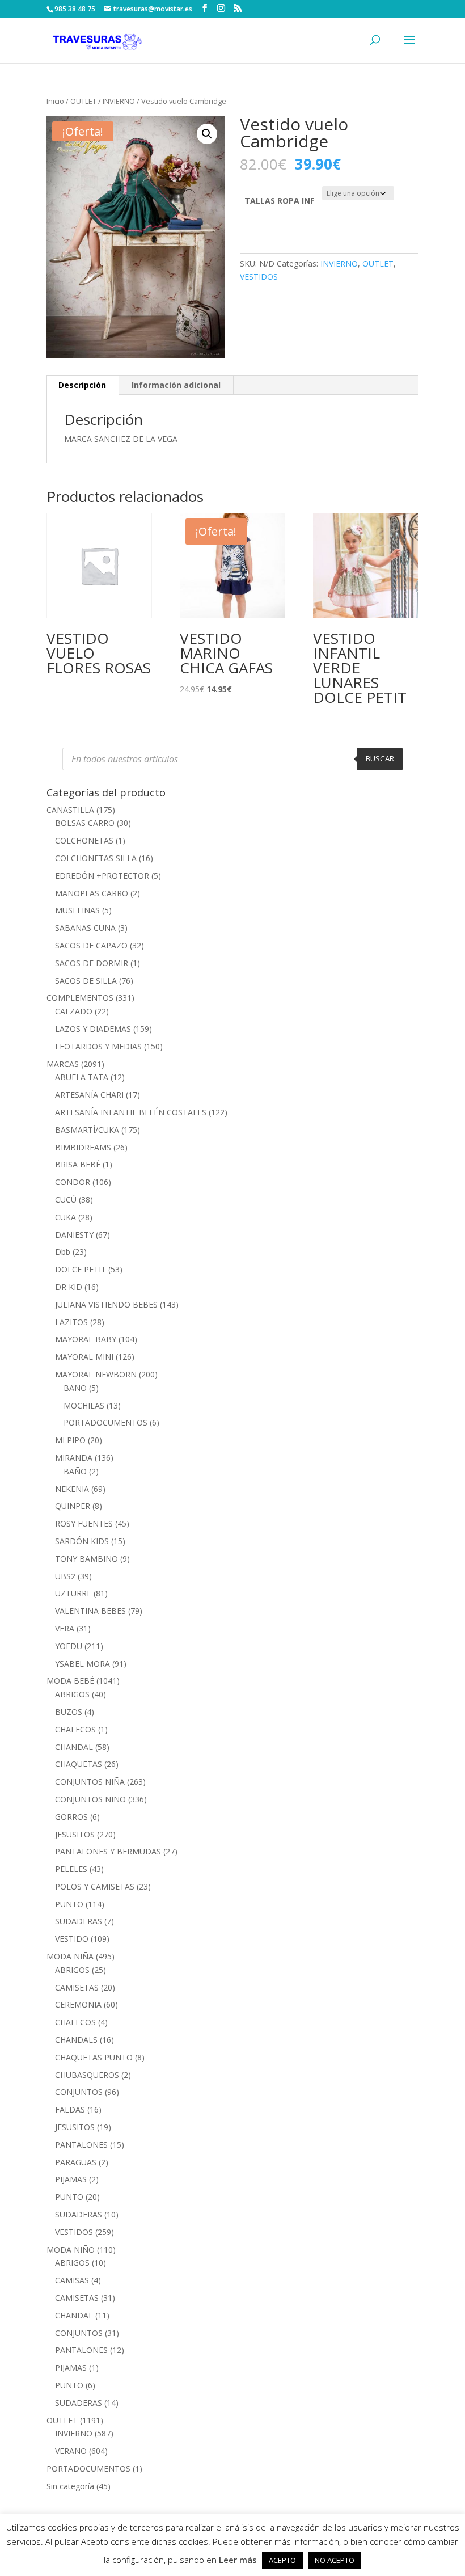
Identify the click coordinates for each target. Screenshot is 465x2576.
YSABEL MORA (83, 1664)
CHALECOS (75, 1729)
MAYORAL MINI (84, 1357)
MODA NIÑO (71, 2250)
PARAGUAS (76, 2162)
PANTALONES (81, 2145)
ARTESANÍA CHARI (89, 1095)
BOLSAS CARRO (85, 823)
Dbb (63, 1252)
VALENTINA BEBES (90, 1611)
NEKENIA (72, 1489)
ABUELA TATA (82, 1077)
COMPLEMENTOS (80, 998)
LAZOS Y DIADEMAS (93, 1029)
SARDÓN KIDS (82, 1541)
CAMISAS (72, 2280)
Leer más (238, 2560)
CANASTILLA (70, 810)
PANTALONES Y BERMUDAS (108, 1851)
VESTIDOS (259, 277)
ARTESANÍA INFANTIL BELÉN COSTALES (131, 1112)
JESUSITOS (75, 1834)
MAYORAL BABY (86, 1339)
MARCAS (63, 1064)
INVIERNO (119, 101)
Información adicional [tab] (176, 385)
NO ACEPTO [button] (335, 2560)
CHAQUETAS (79, 1764)
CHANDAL (74, 1747)
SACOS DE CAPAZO (91, 945)
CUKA (65, 1217)
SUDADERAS (79, 1921)
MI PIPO (70, 1440)
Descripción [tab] (82, 385)
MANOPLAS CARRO (92, 893)
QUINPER (73, 1506)
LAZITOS (71, 1322)
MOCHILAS (84, 1405)
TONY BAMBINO (86, 1559)
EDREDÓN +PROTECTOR (102, 876)
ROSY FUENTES (84, 1523)
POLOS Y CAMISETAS (95, 1886)
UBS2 (65, 1576)
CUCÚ (66, 1200)
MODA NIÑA (70, 1956)
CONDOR (73, 1182)
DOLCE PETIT (81, 1269)
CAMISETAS (77, 1987)
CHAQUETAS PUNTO (94, 2057)
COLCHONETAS (84, 840)
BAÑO (75, 1388)
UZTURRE (73, 1593)
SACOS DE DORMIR (92, 963)
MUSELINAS (77, 910)
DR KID (69, 1287)
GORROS (71, 1817)
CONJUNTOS (79, 2092)
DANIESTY (74, 1235)
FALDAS (70, 2109)
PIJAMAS (71, 2179)
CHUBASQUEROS (87, 2075)
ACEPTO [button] (282, 2560)
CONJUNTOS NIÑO (90, 1799)
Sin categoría (70, 2486)
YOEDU (69, 1646)
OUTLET (83, 101)
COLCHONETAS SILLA (96, 858)
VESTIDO (72, 1939)
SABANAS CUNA (85, 928)
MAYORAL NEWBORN (96, 1374)
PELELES (71, 1869)
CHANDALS (76, 2040)
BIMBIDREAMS (83, 1147)
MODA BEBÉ (70, 1681)
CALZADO (74, 1011)
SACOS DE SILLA (86, 981)
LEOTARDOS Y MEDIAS (98, 1046)
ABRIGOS (72, 1694)
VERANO (71, 2451)
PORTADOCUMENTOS (105, 1422)
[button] (207, 134)
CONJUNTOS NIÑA (90, 1782)
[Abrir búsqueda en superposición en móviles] (232, 759)
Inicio (55, 101)
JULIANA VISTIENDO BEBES (106, 1304)
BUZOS (69, 1712)
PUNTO (69, 1904)
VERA (65, 1628)
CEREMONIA (78, 2004)
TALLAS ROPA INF (279, 201)
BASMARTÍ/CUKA (87, 1130)
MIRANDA (74, 1458)
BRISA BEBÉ (78, 1164)
